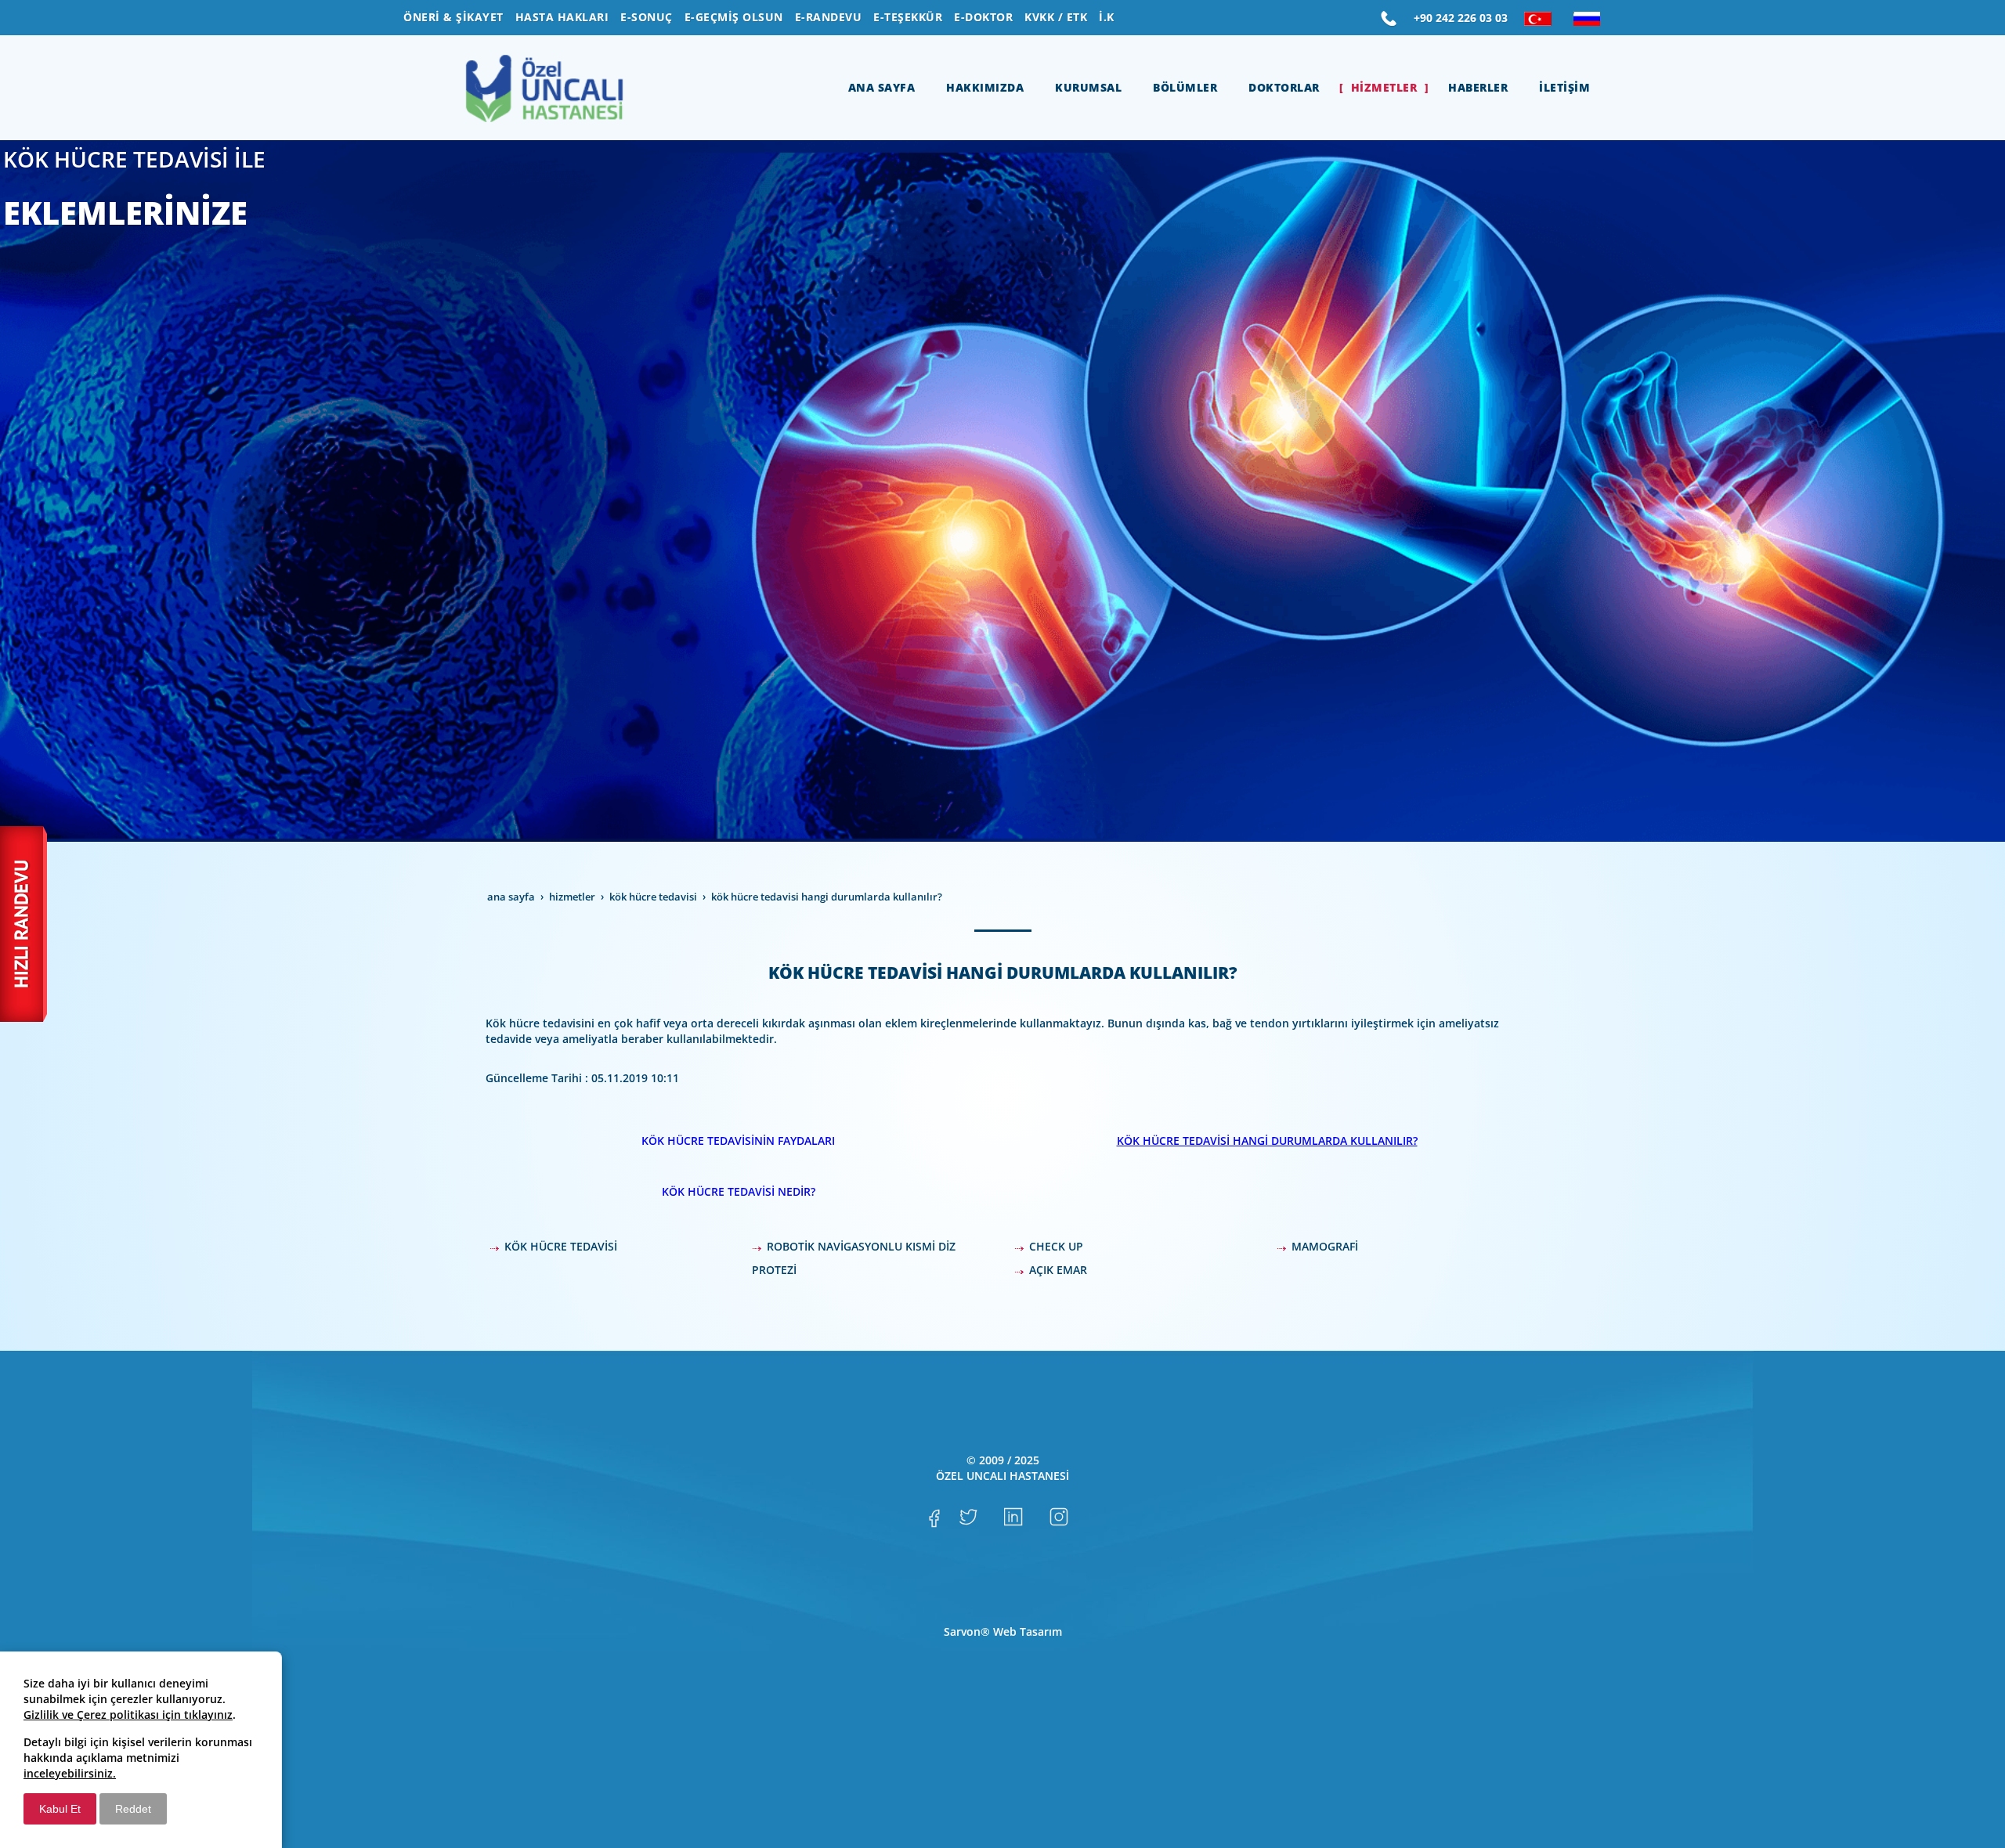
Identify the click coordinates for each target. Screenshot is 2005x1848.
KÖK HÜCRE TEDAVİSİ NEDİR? (739, 1191)
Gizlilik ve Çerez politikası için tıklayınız (128, 1714)
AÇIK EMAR (1058, 1270)
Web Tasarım (1028, 1631)
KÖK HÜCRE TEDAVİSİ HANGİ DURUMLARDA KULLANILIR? (1267, 1141)
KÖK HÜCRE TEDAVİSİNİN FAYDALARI (738, 1141)
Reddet (133, 1809)
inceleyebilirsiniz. (70, 1773)
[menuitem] (453, 17)
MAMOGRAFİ (1325, 1246)
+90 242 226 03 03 (1461, 18)
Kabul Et (60, 1809)
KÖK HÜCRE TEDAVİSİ (561, 1246)
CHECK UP (1056, 1246)
